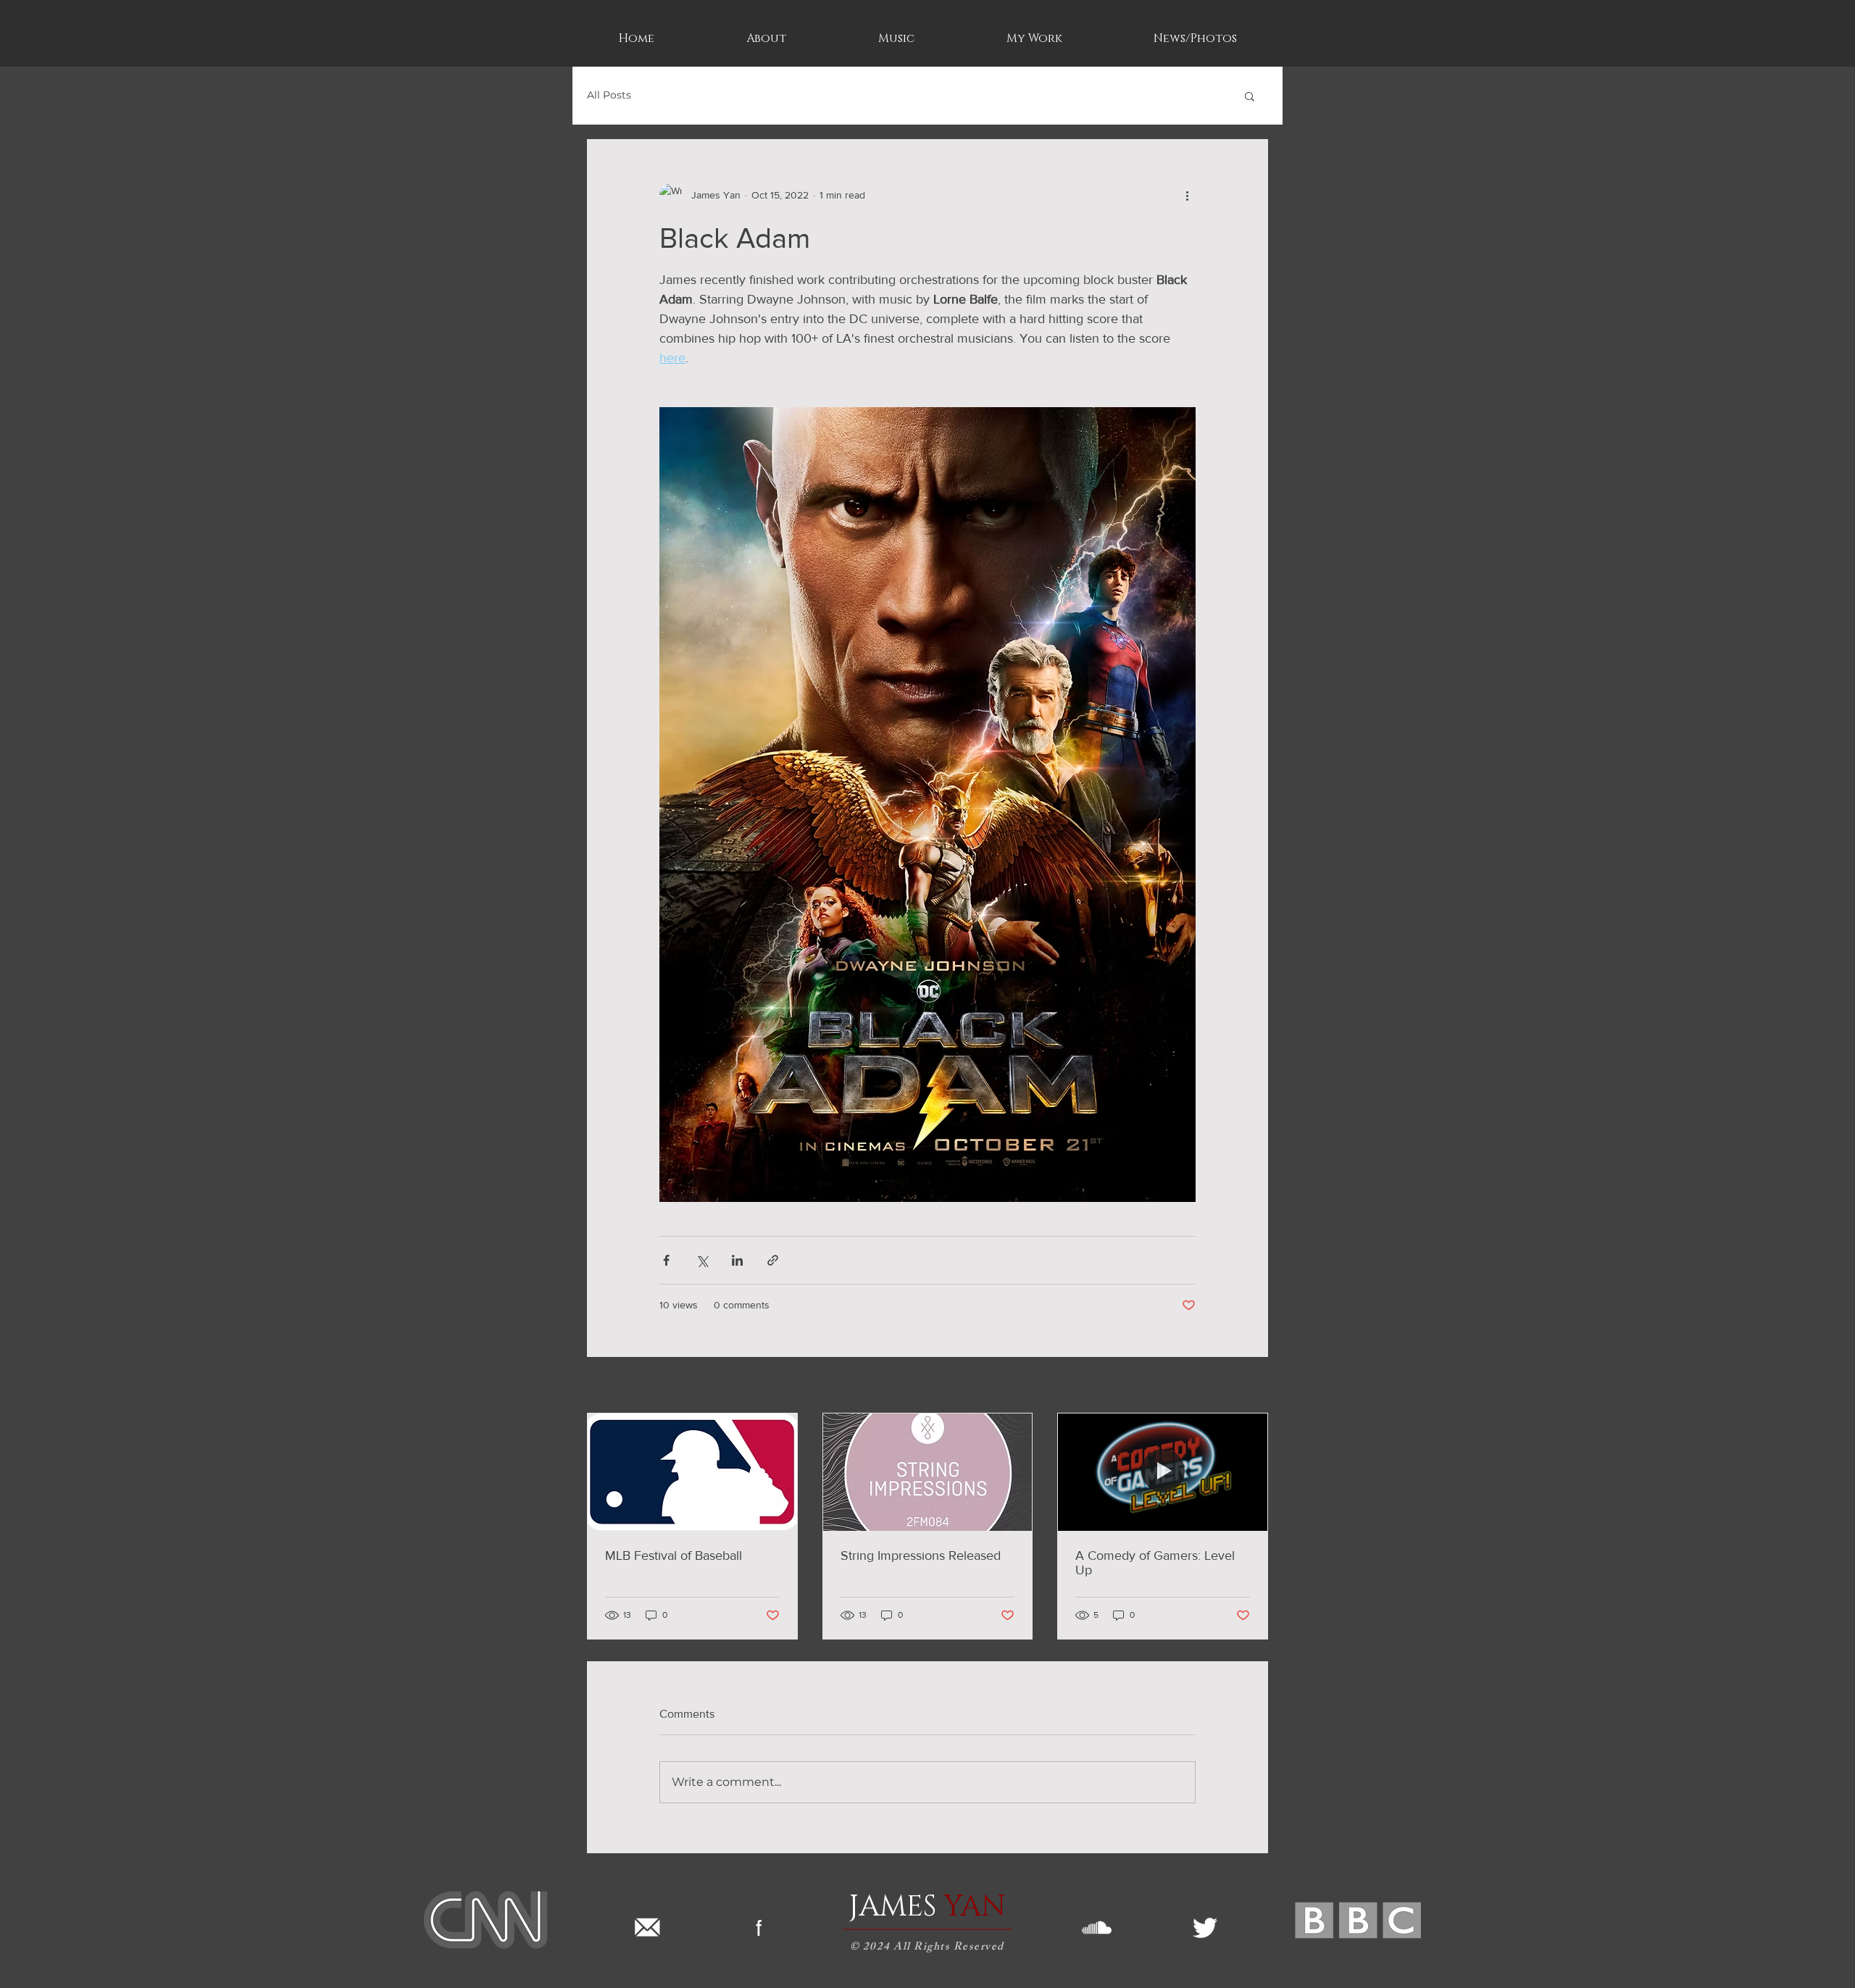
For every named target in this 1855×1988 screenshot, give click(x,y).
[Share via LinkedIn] (737, 1260)
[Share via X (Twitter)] (702, 1260)
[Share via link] (773, 1260)
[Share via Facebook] (666, 1260)
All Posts (609, 95)
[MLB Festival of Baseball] (692, 1472)
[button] (1250, 96)
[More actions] (1187, 195)
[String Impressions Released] (928, 1472)
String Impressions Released (921, 1555)
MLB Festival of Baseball (674, 1555)
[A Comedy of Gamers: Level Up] (1163, 1472)
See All (1252, 1386)
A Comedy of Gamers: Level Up (1155, 1563)
